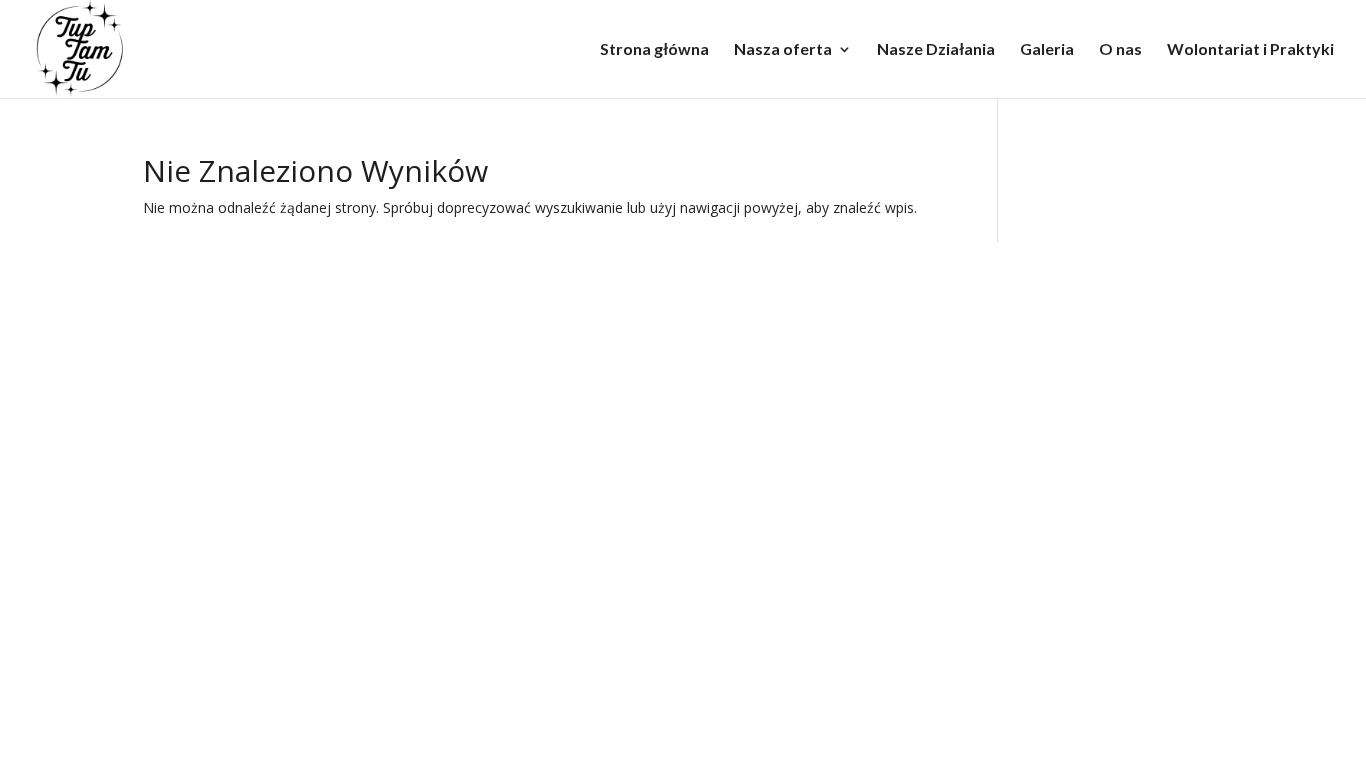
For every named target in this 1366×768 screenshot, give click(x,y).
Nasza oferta (783, 50)
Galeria (1047, 50)
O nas (1120, 50)
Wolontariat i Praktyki (1250, 50)
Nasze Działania (936, 50)
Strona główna (654, 50)
